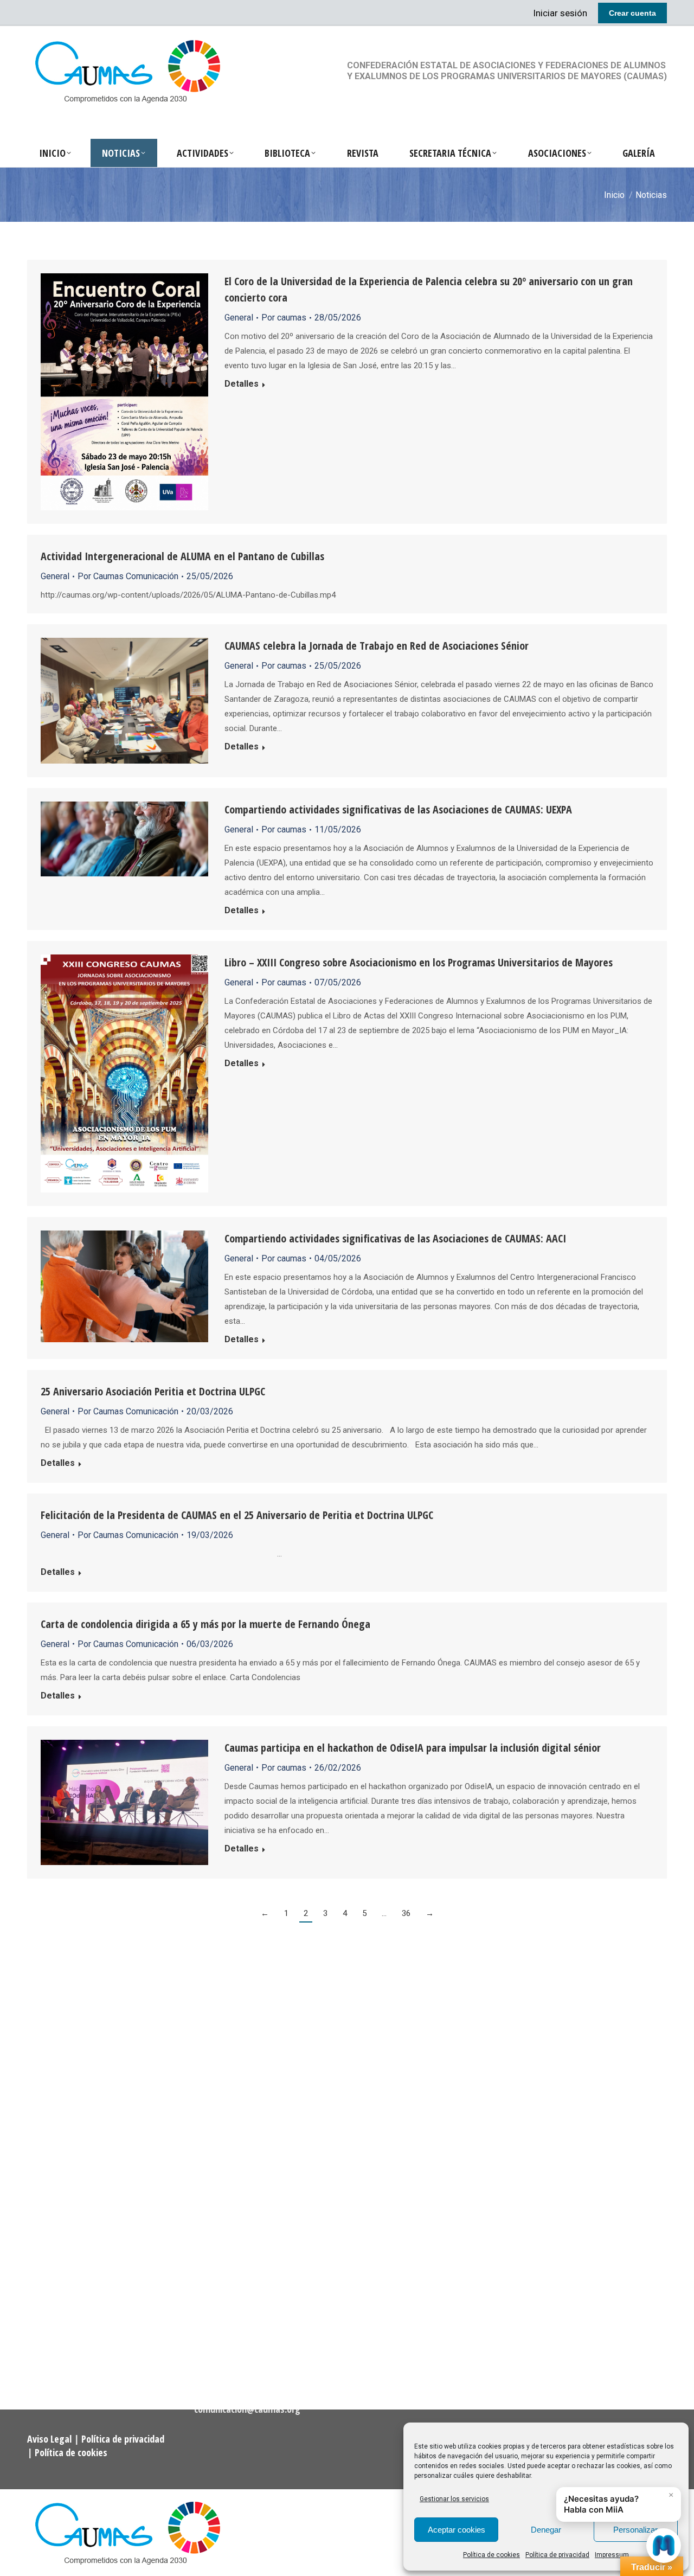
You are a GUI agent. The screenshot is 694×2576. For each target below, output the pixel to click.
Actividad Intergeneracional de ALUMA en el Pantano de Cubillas (182, 556)
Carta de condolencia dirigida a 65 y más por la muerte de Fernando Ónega (205, 1624)
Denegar (546, 2530)
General (239, 318)
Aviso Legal (50, 2439)
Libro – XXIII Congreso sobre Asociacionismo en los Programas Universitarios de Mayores (419, 962)
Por (284, 318)
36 (406, 1913)
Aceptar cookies (457, 2530)
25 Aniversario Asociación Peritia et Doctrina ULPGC (153, 1391)
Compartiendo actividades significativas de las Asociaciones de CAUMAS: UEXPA (398, 809)
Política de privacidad (557, 2555)
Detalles (242, 384)
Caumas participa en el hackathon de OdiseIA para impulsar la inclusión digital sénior (413, 1748)
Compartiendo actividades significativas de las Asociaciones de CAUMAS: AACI (395, 1238)
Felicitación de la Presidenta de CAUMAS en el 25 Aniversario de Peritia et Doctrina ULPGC (237, 1515)
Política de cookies (491, 2555)
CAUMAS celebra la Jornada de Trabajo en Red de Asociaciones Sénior (377, 646)
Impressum (612, 2555)
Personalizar (635, 2530)
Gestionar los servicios (454, 2499)
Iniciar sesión (560, 13)
